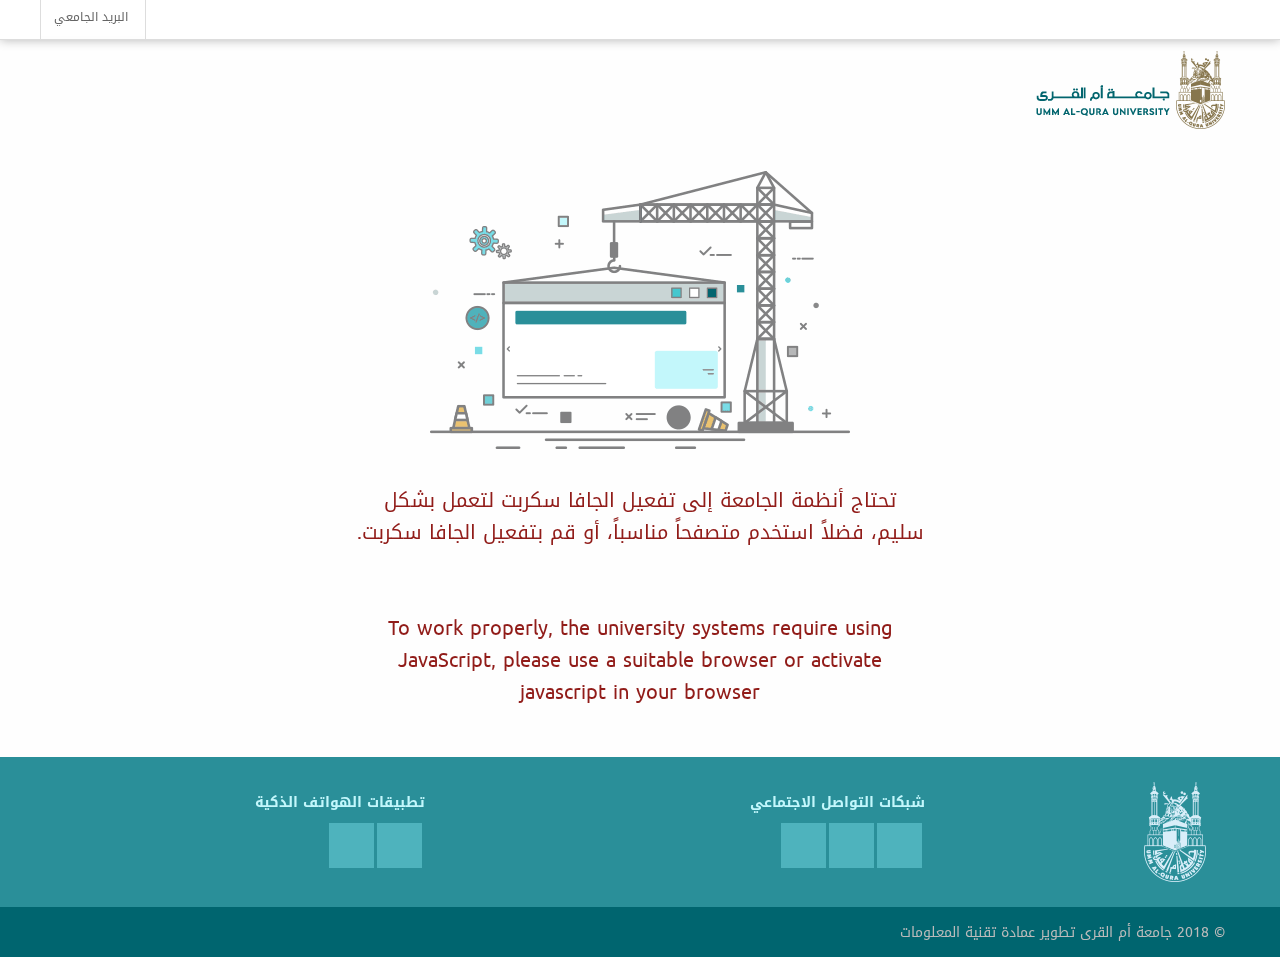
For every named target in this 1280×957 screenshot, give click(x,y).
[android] (399, 845)
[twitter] (899, 845)
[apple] (351, 845)
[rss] (803, 845)
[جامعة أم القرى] (1197, 90)
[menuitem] (93, 19)
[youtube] (851, 845)
